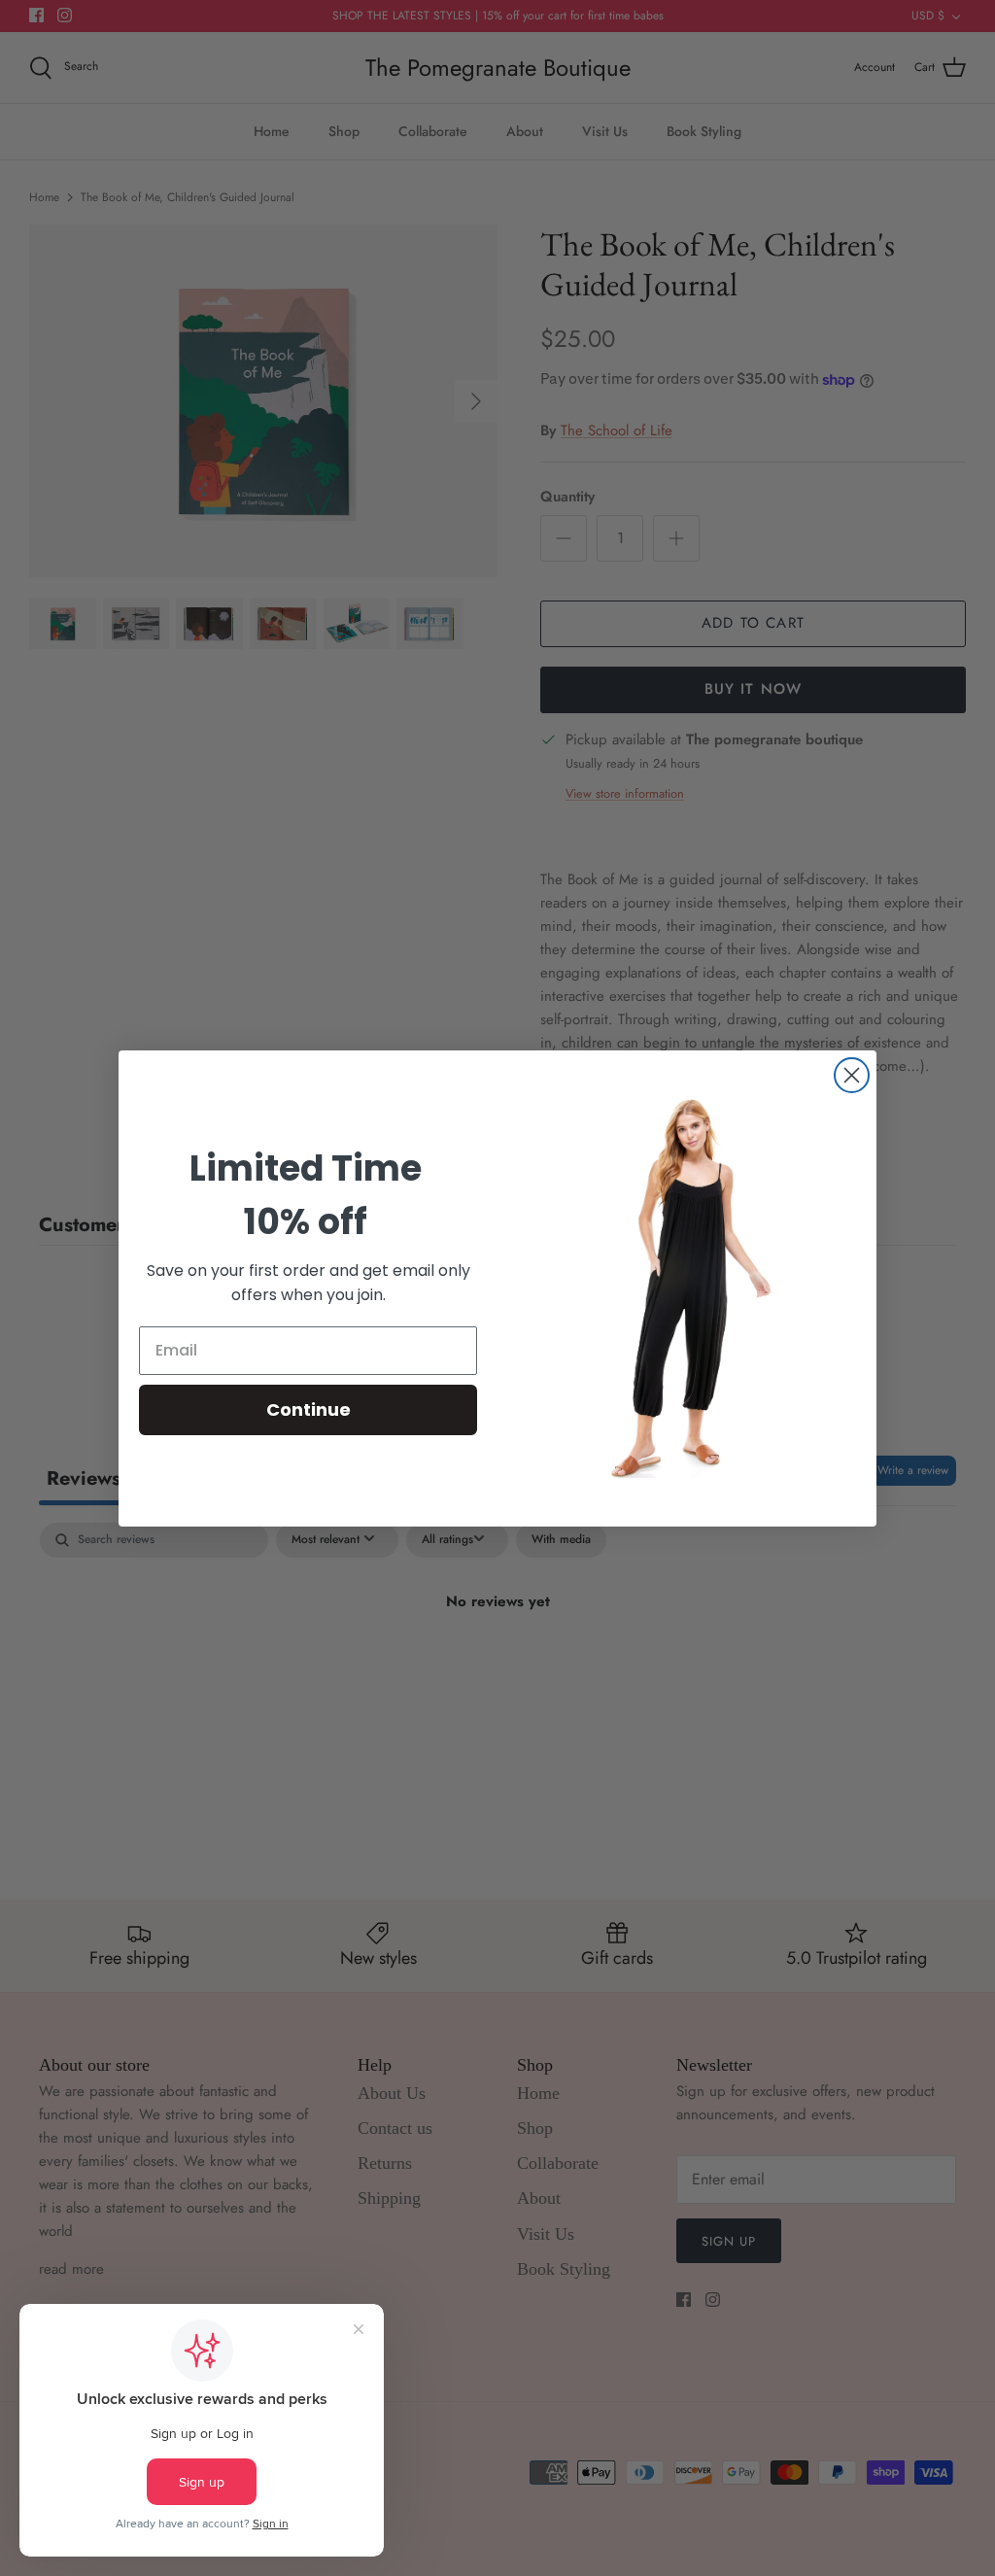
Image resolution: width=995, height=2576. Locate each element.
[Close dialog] (852, 1075)
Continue (309, 1409)
